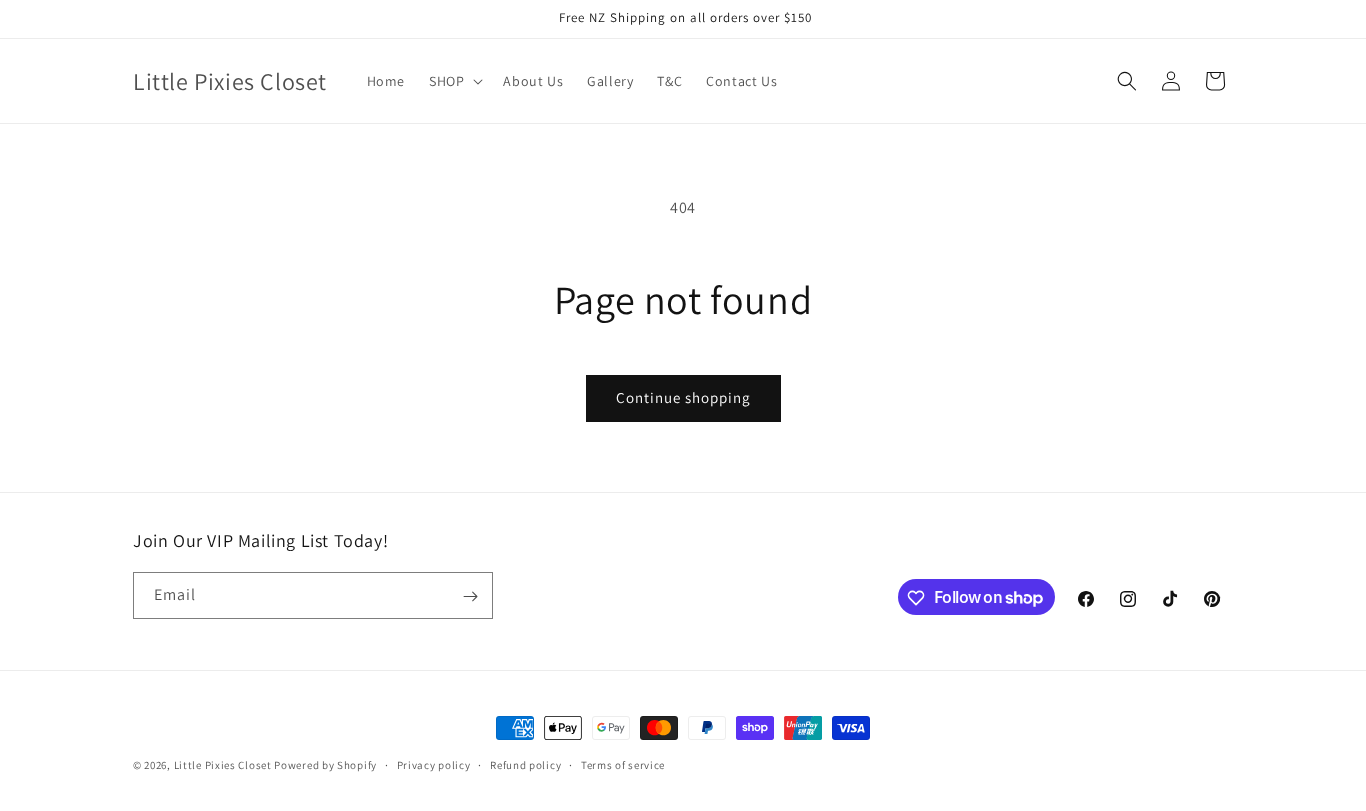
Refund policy (525, 764)
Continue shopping (683, 397)
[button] (454, 81)
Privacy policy (434, 764)
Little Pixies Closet (224, 765)
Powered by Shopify (325, 765)
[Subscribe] (470, 596)
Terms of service (623, 764)
